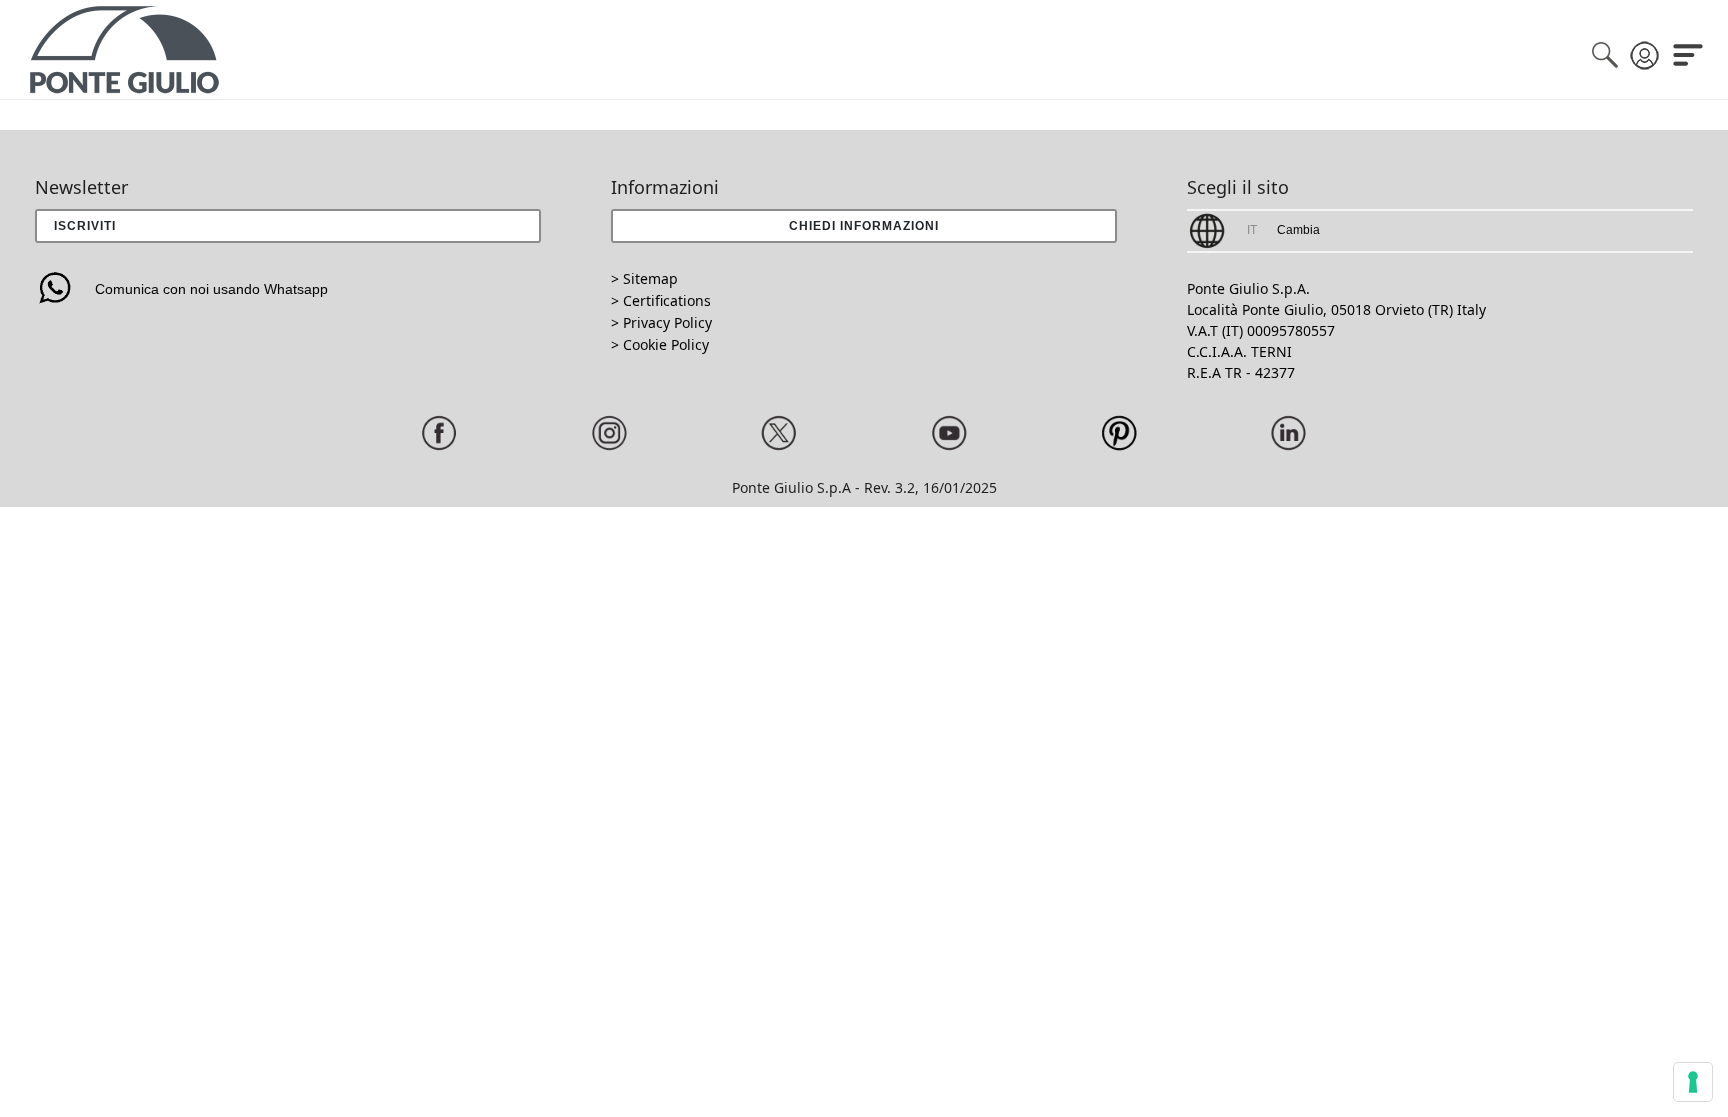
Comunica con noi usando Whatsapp (211, 289)
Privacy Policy (667, 322)
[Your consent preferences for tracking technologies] (1693, 1082)
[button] (864, 226)
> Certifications (661, 300)
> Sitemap (644, 278)
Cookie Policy (666, 344)
